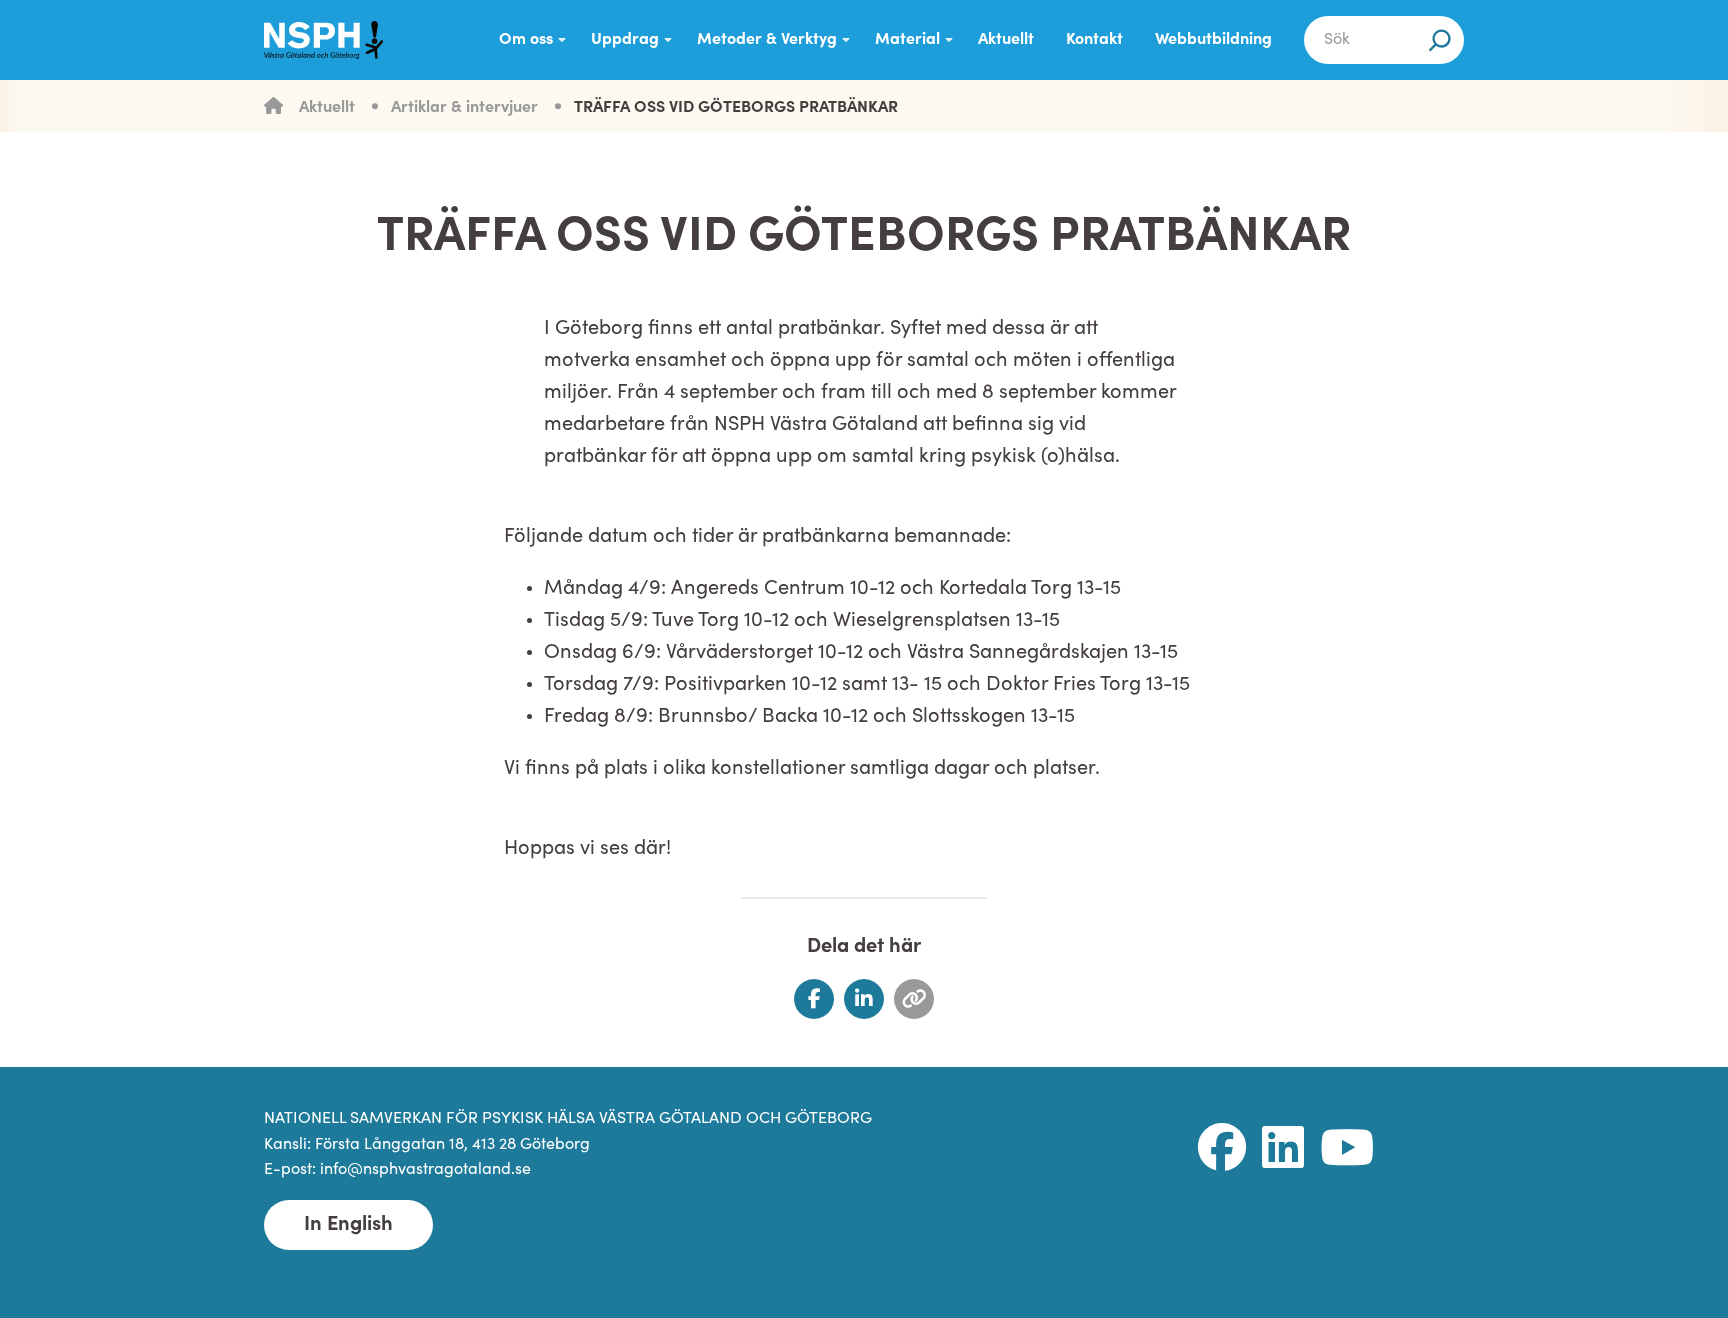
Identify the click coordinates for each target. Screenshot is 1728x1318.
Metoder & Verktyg (767, 40)
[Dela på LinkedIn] (864, 999)
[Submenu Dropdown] (562, 40)
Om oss (526, 40)
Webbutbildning (1213, 40)
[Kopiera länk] (914, 999)
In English (348, 1225)
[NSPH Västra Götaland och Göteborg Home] (334, 40)
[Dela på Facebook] (814, 999)
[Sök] (1440, 40)
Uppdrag (625, 40)
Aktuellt (1006, 40)
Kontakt (1094, 40)
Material (907, 40)
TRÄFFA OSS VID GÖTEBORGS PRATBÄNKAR (736, 108)
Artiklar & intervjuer (464, 108)
